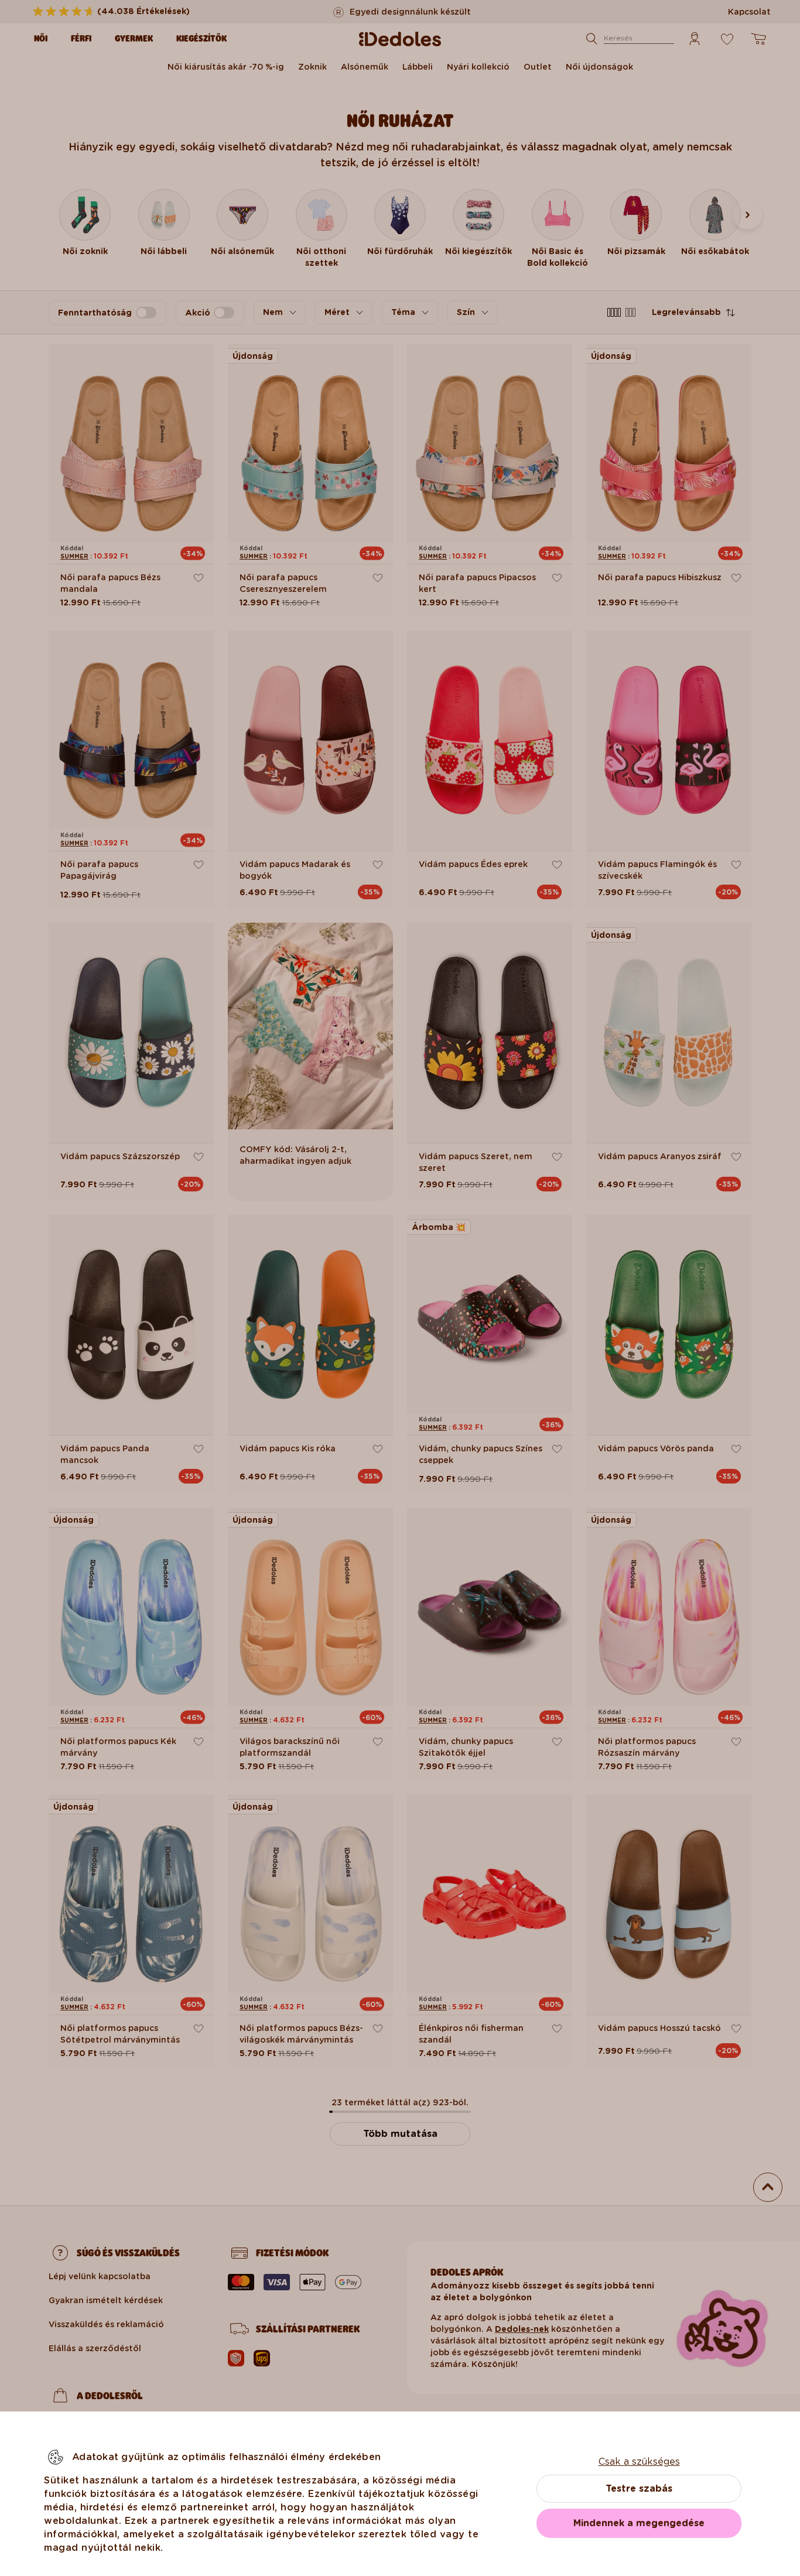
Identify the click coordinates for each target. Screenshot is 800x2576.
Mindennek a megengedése (639, 2523)
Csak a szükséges (639, 2462)
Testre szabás (639, 2488)
